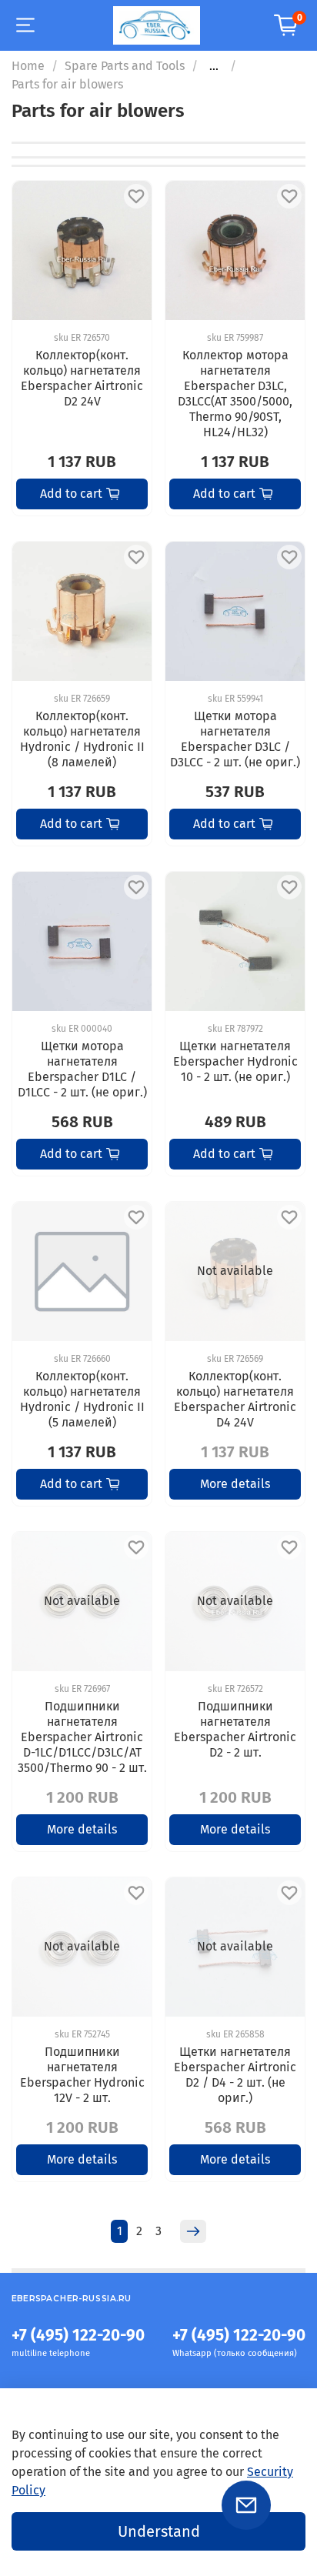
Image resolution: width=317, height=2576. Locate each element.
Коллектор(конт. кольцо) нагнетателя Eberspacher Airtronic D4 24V (235, 1399)
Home (28, 66)
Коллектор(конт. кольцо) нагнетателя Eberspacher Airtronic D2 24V (82, 378)
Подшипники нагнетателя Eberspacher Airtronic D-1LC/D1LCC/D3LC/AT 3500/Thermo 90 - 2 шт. (82, 1737)
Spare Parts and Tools (125, 66)
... (214, 66)
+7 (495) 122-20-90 (78, 2336)
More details (235, 1484)
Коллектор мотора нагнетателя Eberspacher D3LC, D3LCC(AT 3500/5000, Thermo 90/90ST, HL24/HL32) (235, 394)
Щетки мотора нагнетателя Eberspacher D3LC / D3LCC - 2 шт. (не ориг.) (235, 739)
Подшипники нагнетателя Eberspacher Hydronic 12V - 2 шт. (82, 2075)
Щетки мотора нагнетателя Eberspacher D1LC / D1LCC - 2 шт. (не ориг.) (82, 1069)
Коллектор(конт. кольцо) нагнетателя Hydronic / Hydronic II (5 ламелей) (82, 1399)
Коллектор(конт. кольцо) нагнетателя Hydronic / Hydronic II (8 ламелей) (82, 739)
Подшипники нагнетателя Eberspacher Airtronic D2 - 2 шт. (235, 1729)
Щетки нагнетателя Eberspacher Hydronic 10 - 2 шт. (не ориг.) (235, 1061)
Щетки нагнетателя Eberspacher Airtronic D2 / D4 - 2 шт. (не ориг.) (235, 2075)
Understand (159, 2531)
